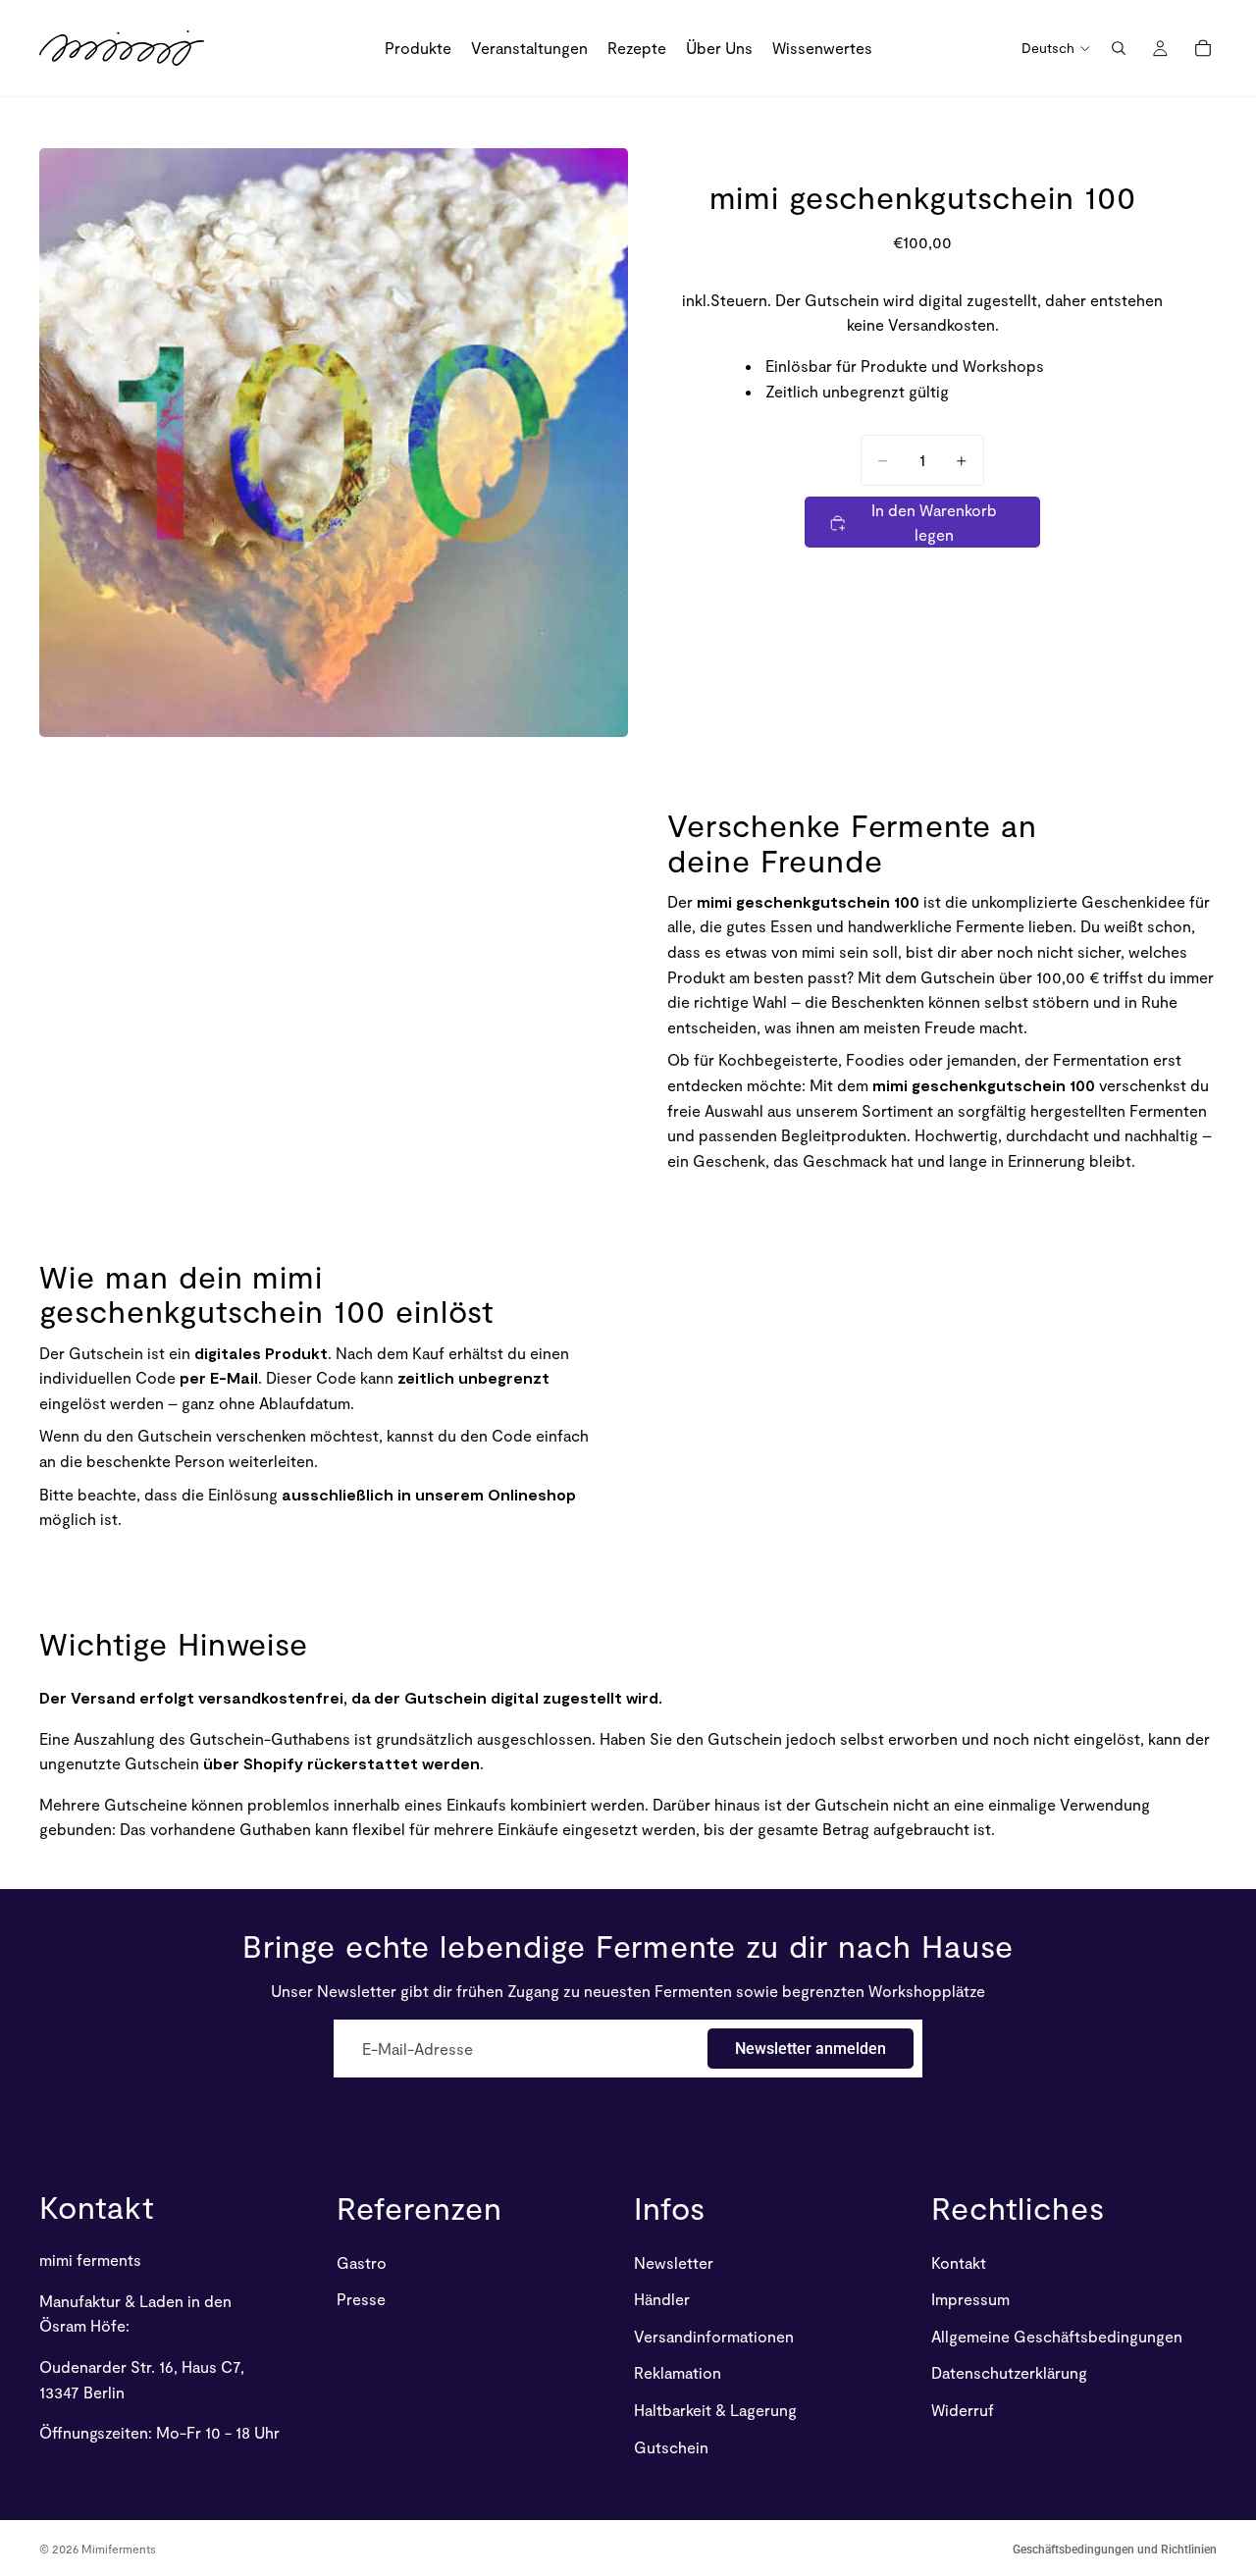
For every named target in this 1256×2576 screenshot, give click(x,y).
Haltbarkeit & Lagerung (715, 2410)
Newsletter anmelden (811, 2049)
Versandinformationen (714, 2336)
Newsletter (674, 2262)
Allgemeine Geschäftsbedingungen (1057, 2336)
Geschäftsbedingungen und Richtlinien (1115, 2550)
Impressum (970, 2300)
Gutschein (671, 2447)
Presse (361, 2300)
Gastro (362, 2262)
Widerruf (963, 2410)
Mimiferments (119, 2549)
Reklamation (678, 2373)
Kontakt (97, 2206)
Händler (662, 2300)
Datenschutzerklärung (1009, 2373)
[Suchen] (1119, 48)
